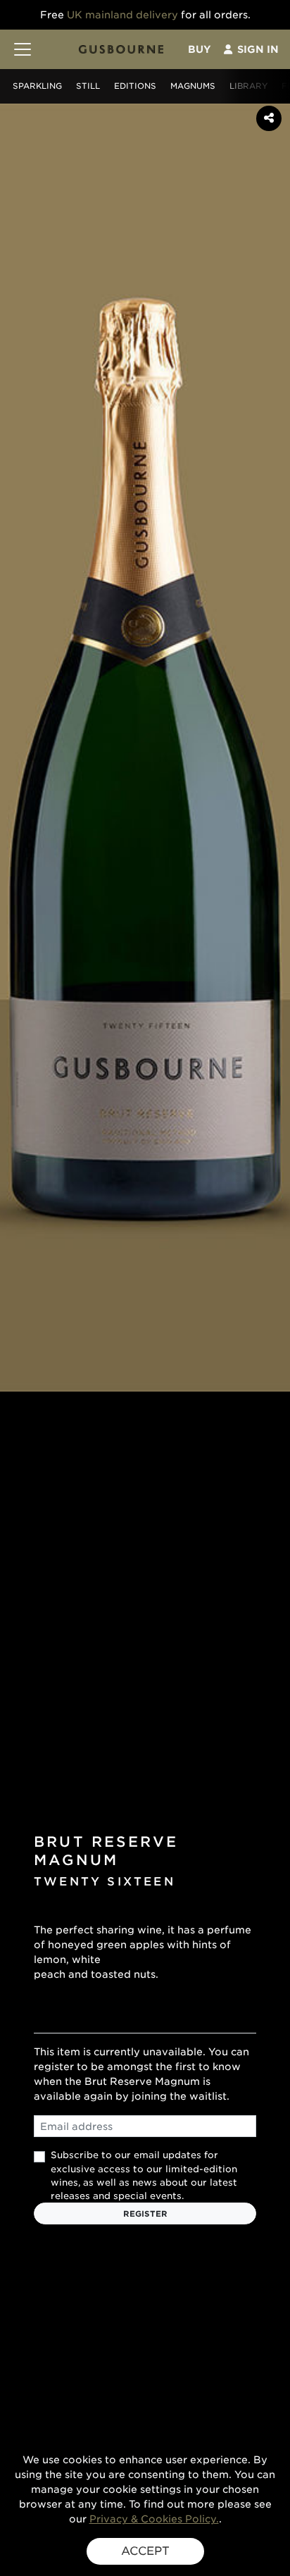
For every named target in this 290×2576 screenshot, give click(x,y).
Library (248, 86)
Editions (135, 86)
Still (88, 86)
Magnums (193, 86)
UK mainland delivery (122, 15)
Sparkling (37, 86)
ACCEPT (145, 2551)
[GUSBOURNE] (121, 49)
